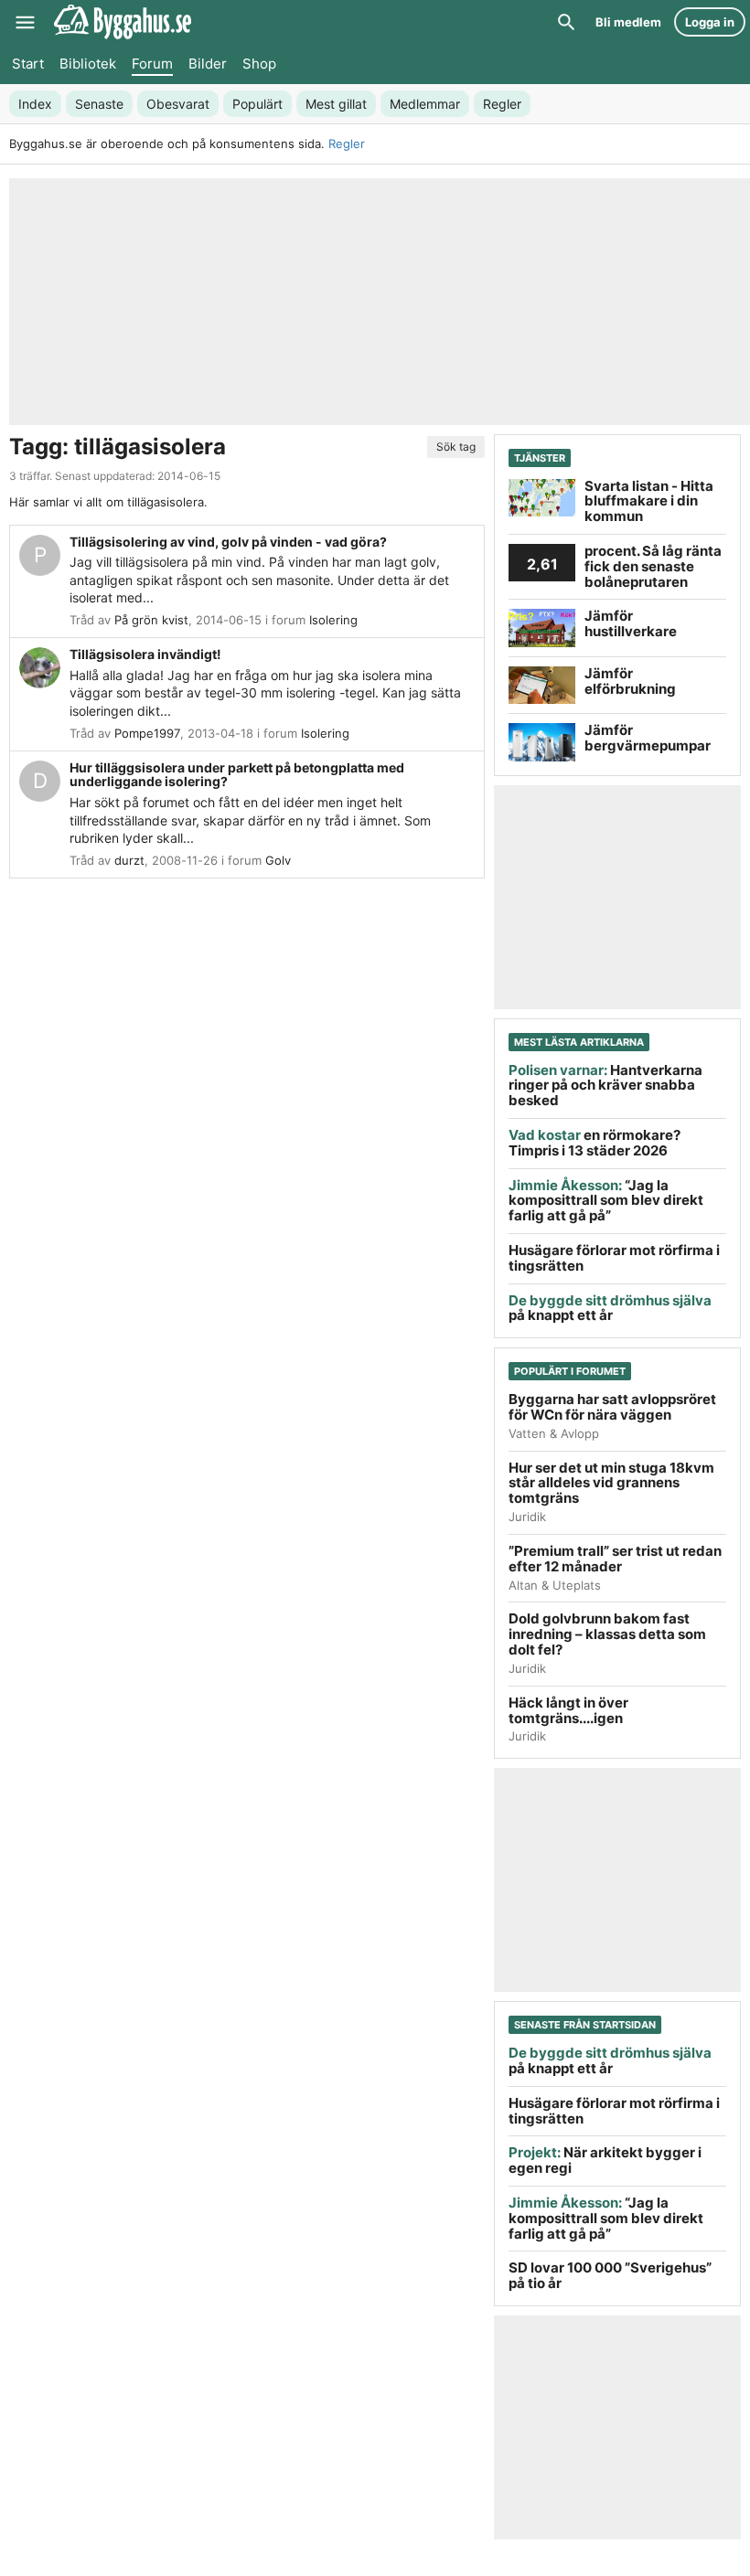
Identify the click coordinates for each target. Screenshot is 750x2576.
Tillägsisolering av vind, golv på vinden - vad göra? (228, 542)
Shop (259, 64)
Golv (278, 860)
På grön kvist (151, 620)
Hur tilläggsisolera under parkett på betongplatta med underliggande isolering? (237, 775)
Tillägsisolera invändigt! (145, 654)
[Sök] (566, 22)
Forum (152, 64)
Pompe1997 (147, 733)
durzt (129, 860)
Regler (347, 144)
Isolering (333, 620)
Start (28, 64)
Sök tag (456, 447)
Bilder (208, 64)
